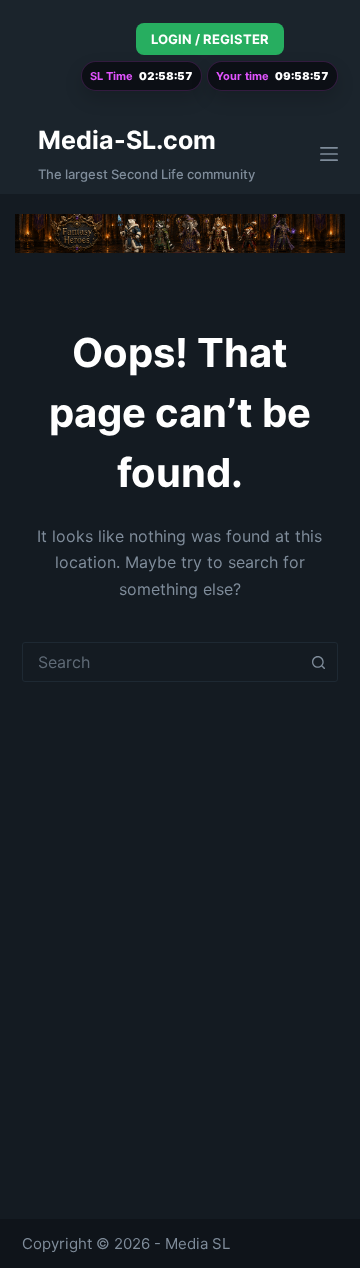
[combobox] (161, 662)
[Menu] (329, 154)
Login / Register (210, 39)
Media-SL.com (127, 140)
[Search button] (318, 662)
